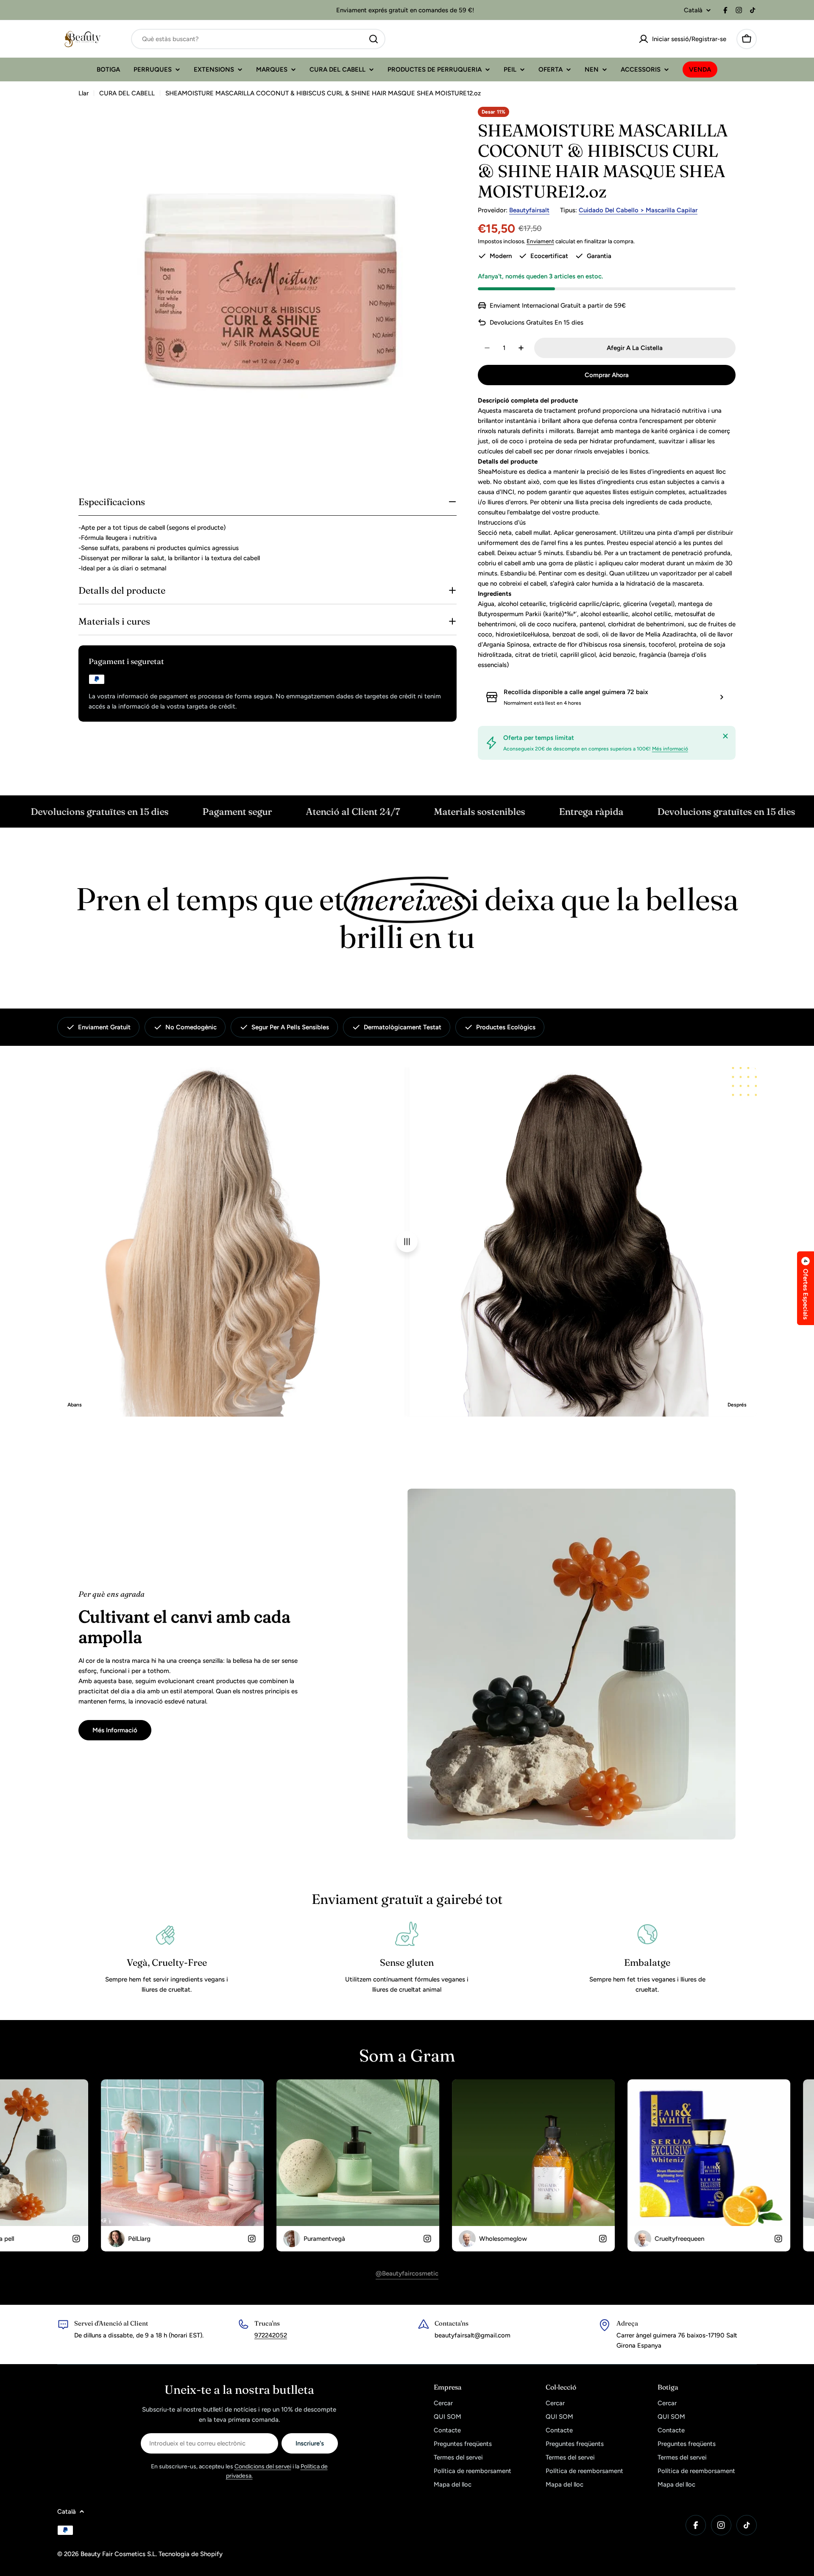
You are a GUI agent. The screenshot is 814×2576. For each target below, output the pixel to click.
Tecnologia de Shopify (191, 2554)
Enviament (540, 241)
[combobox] (258, 39)
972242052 (271, 2335)
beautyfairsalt (529, 210)
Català (693, 10)
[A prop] (725, 736)
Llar (84, 93)
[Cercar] (374, 39)
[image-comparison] (407, 1242)
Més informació (670, 749)
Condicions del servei (263, 2466)
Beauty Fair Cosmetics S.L (118, 2554)
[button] (806, 1288)
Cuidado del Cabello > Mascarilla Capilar (638, 210)
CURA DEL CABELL (127, 93)
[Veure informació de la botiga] (722, 697)
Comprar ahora (607, 375)
